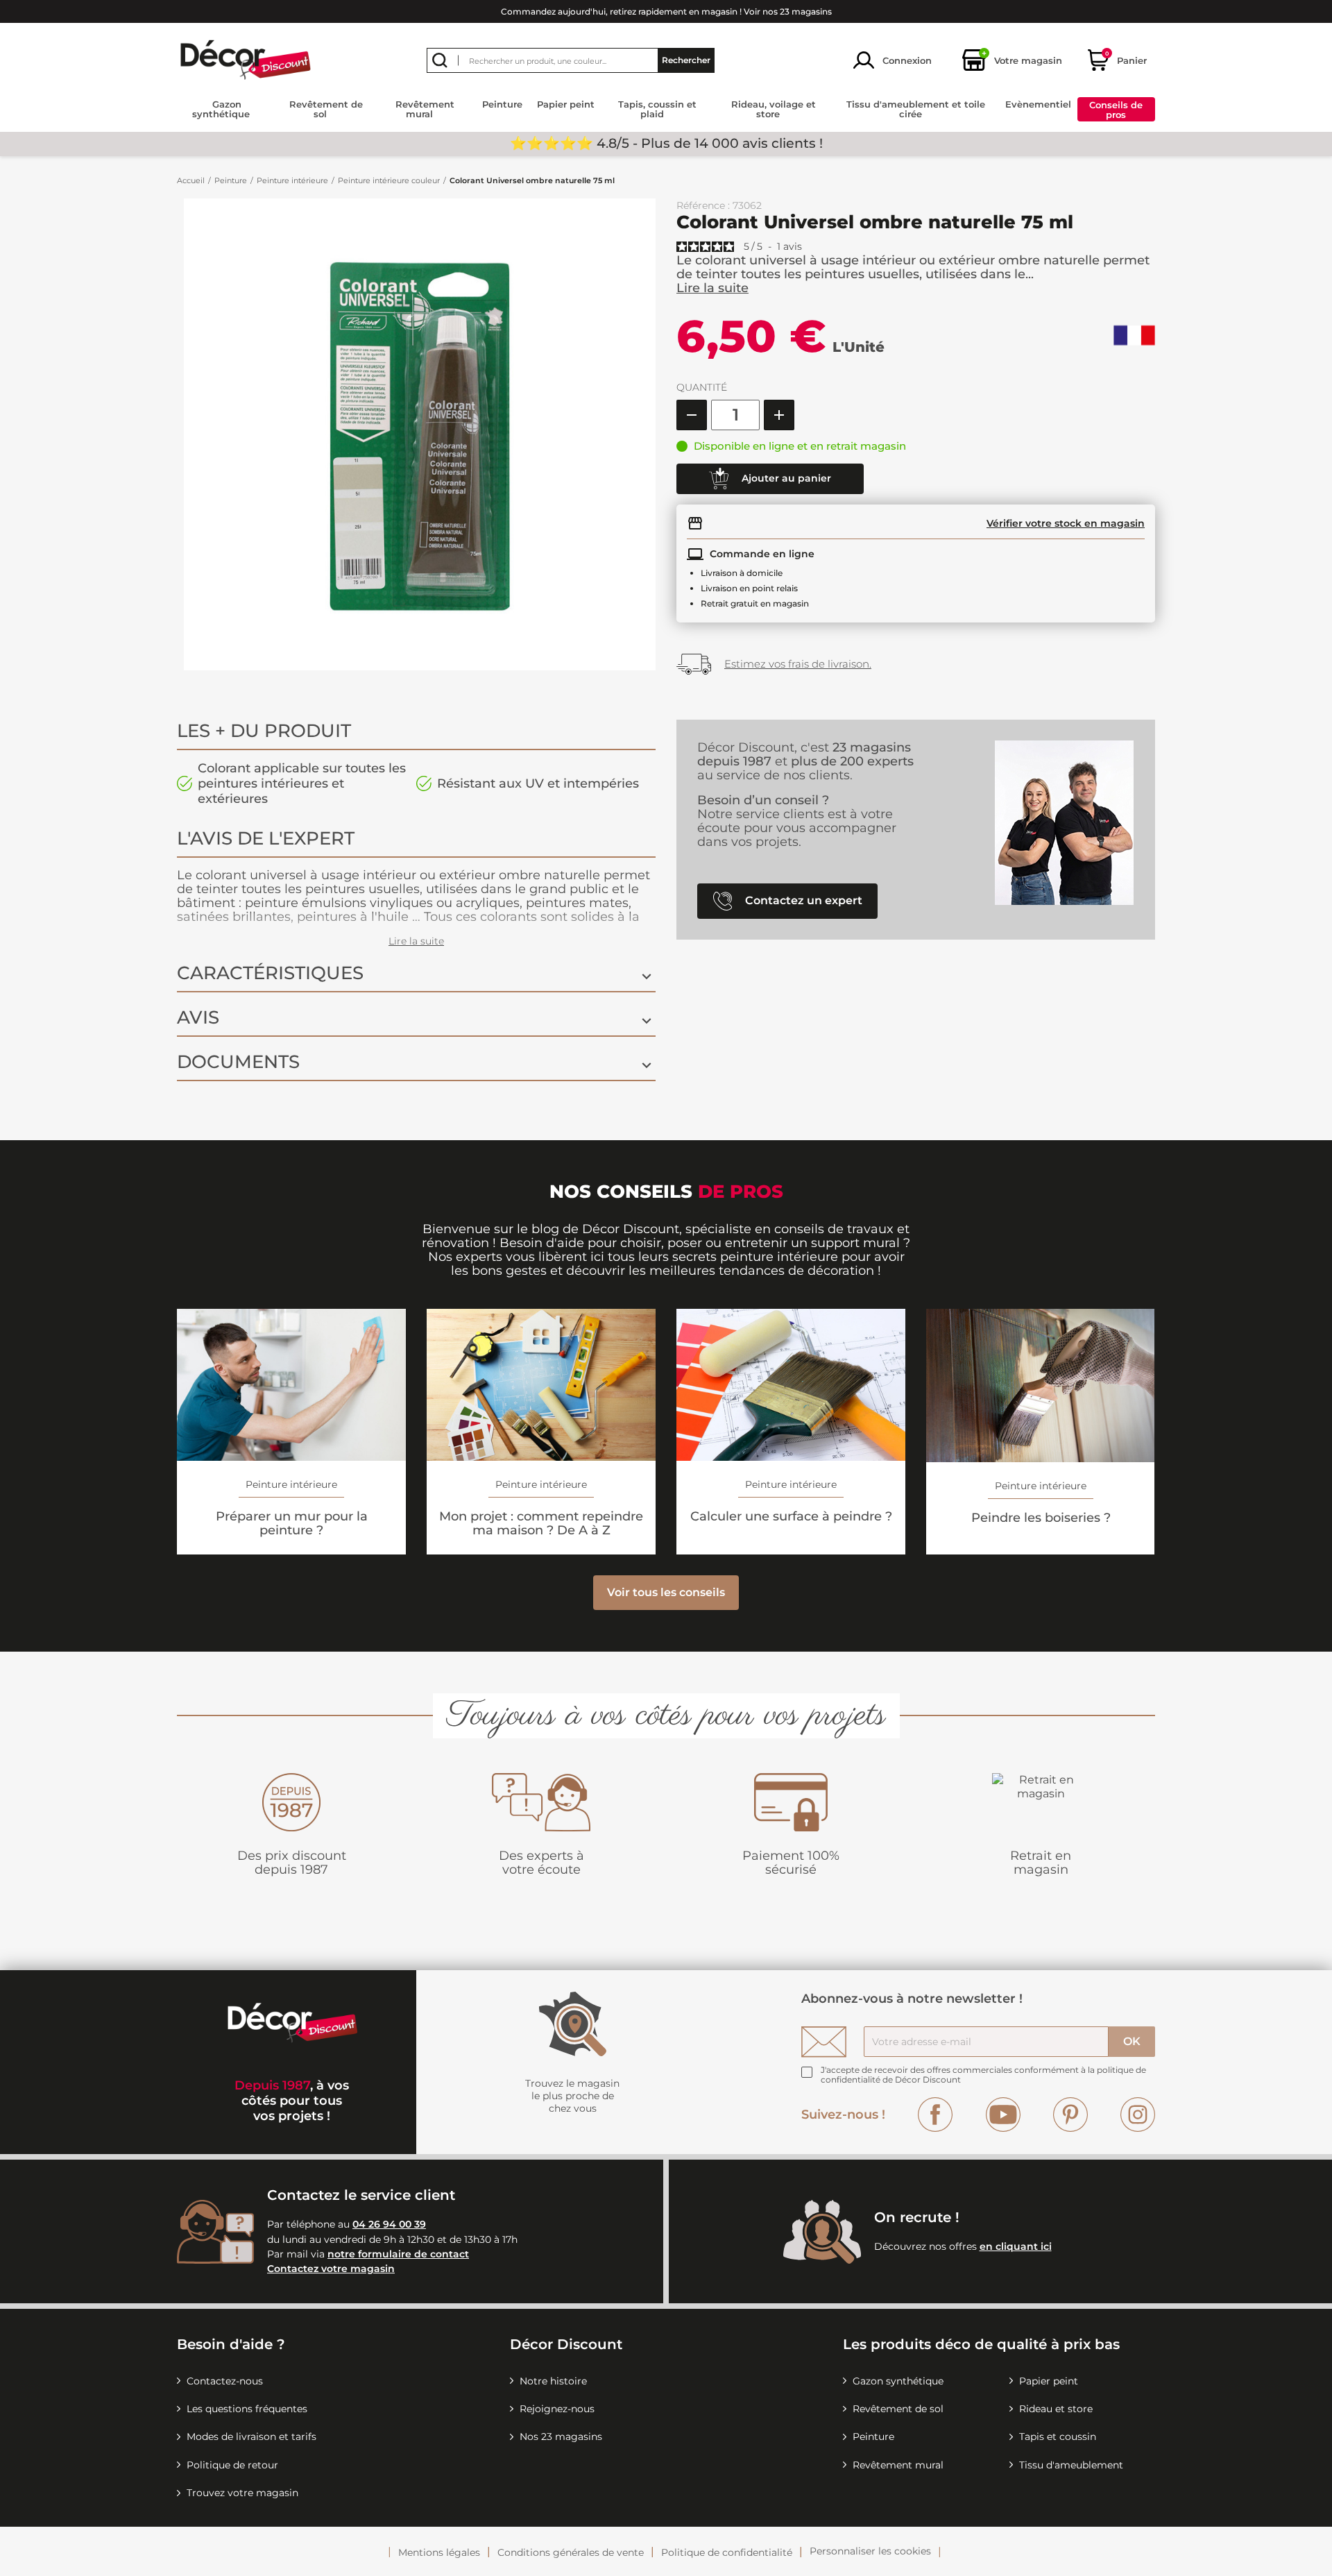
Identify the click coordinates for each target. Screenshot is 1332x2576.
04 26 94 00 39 (389, 2224)
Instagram (1138, 2115)
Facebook (935, 2115)
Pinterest (1070, 2115)
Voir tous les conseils (666, 1592)
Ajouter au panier (785, 477)
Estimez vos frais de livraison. (798, 664)
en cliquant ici (1016, 2246)
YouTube (1003, 2115)
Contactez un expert (802, 900)
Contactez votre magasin (331, 2269)
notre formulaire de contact (398, 2254)
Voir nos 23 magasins (788, 11)
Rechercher (686, 60)
